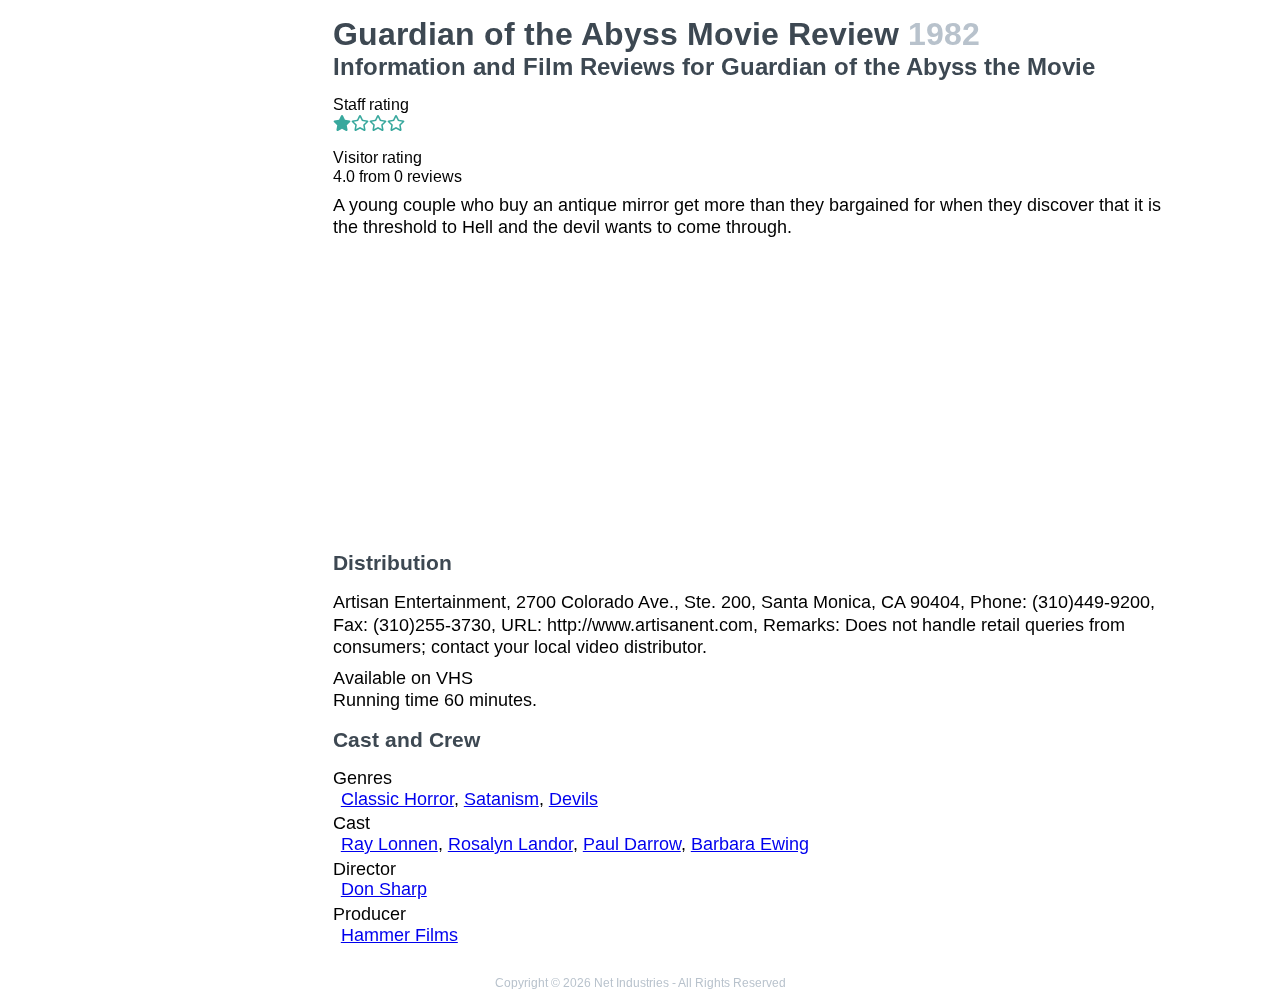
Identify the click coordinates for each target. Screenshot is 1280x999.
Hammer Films (399, 935)
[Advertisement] (224, 316)
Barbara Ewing (750, 844)
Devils (573, 799)
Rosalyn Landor (510, 844)
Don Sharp (384, 889)
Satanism (501, 799)
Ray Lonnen (389, 844)
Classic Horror (397, 799)
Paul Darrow (632, 844)
